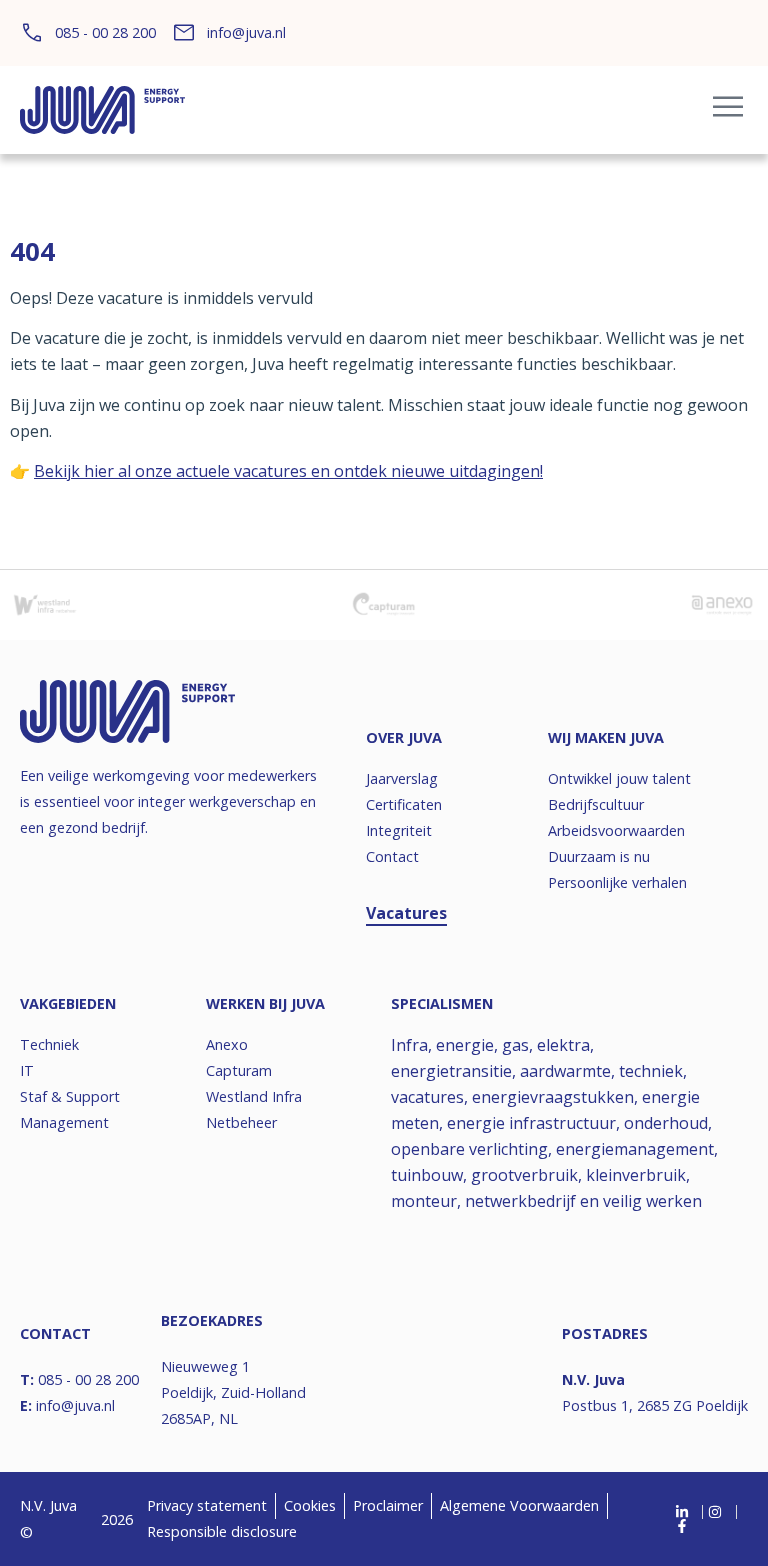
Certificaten (404, 804)
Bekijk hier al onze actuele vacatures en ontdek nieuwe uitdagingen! (288, 471)
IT (27, 1070)
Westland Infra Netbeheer (254, 1109)
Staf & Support (70, 1096)
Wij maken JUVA (606, 737)
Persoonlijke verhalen (617, 882)
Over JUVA (404, 737)
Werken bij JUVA (265, 1003)
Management (64, 1122)
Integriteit (399, 830)
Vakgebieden (68, 1003)
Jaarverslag (402, 778)
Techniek (49, 1044)
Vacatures (406, 913)
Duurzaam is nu (599, 856)
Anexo (227, 1044)
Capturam (239, 1070)
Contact (392, 856)
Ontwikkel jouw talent (619, 778)
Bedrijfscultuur (596, 804)
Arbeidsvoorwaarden (616, 830)
